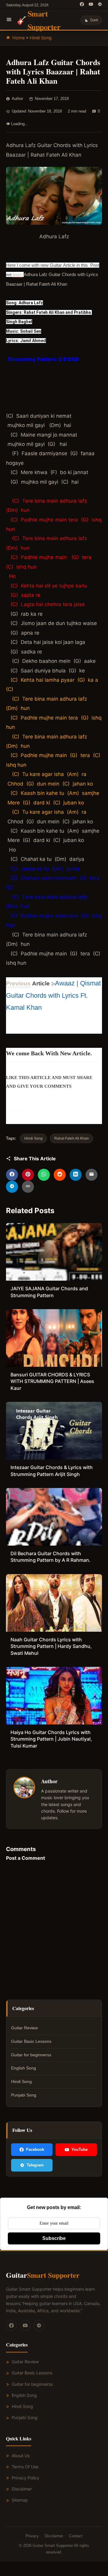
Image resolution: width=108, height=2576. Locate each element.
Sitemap (20, 2500)
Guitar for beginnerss (31, 2055)
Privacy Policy (25, 2478)
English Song (24, 2068)
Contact (76, 2536)
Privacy (32, 2536)
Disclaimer (22, 2489)
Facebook (35, 2149)
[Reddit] (60, 1175)
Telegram (35, 2165)
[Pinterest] (28, 1175)
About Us (21, 2456)
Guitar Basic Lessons (31, 2041)
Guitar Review (24, 2028)
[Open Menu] (9, 20)
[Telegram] (100, 5)
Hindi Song (41, 38)
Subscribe (54, 2238)
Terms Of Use (25, 2467)
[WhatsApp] (44, 1175)
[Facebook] (82, 5)
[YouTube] (91, 5)
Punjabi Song (24, 2095)
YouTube (79, 2149)
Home (18, 38)
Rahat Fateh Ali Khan (72, 1138)
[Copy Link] (28, 1187)
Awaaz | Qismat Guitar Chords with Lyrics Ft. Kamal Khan (53, 995)
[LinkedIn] (76, 1175)
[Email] (91, 1175)
